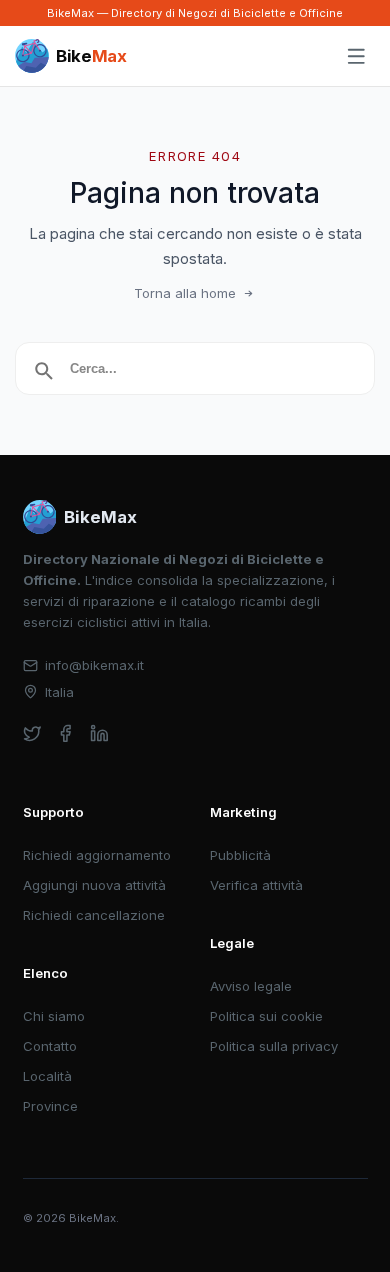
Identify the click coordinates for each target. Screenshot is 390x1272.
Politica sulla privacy (274, 1046)
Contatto (50, 1046)
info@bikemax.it (94, 665)
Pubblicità (240, 855)
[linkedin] (99, 733)
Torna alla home (185, 293)
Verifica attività (256, 885)
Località (47, 1076)
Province (50, 1106)
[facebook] (65, 733)
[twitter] (32, 733)
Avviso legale (251, 986)
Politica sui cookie (266, 1016)
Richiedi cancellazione (94, 915)
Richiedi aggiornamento (97, 855)
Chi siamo (54, 1016)
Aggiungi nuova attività (94, 885)
